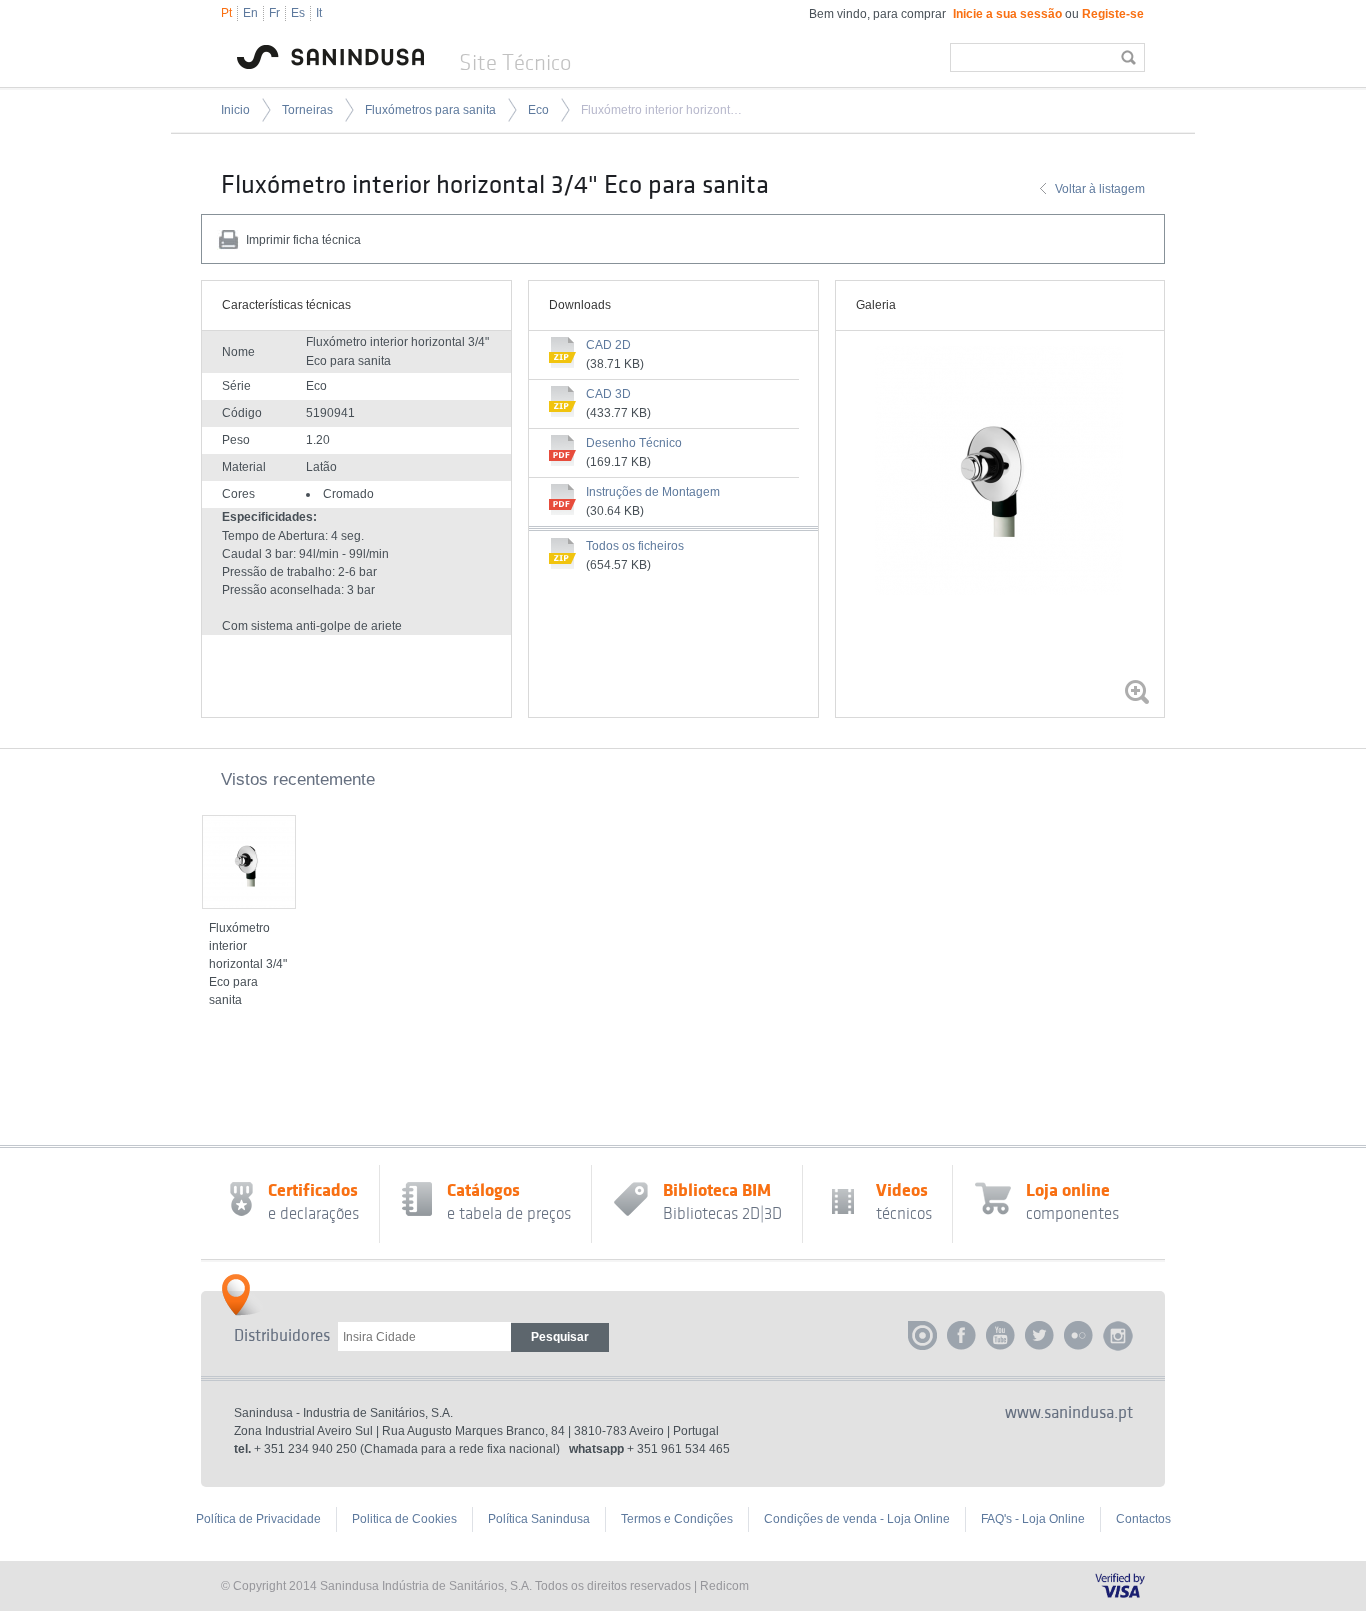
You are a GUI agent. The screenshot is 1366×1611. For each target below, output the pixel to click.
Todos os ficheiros (635, 546)
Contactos (1143, 1519)
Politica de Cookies (404, 1519)
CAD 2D (608, 345)
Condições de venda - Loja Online (857, 1519)
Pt (226, 13)
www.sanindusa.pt (1069, 1413)
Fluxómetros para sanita (430, 110)
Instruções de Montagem (653, 492)
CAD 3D (608, 394)
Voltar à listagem (1100, 189)
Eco (538, 110)
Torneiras (307, 110)
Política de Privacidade (258, 1519)
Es (298, 13)
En (250, 13)
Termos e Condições (677, 1519)
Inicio (235, 110)
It (319, 13)
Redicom (724, 1586)
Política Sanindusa (539, 1519)
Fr (274, 13)
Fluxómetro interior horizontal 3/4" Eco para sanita (663, 110)
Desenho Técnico (634, 443)
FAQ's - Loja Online (1033, 1519)
